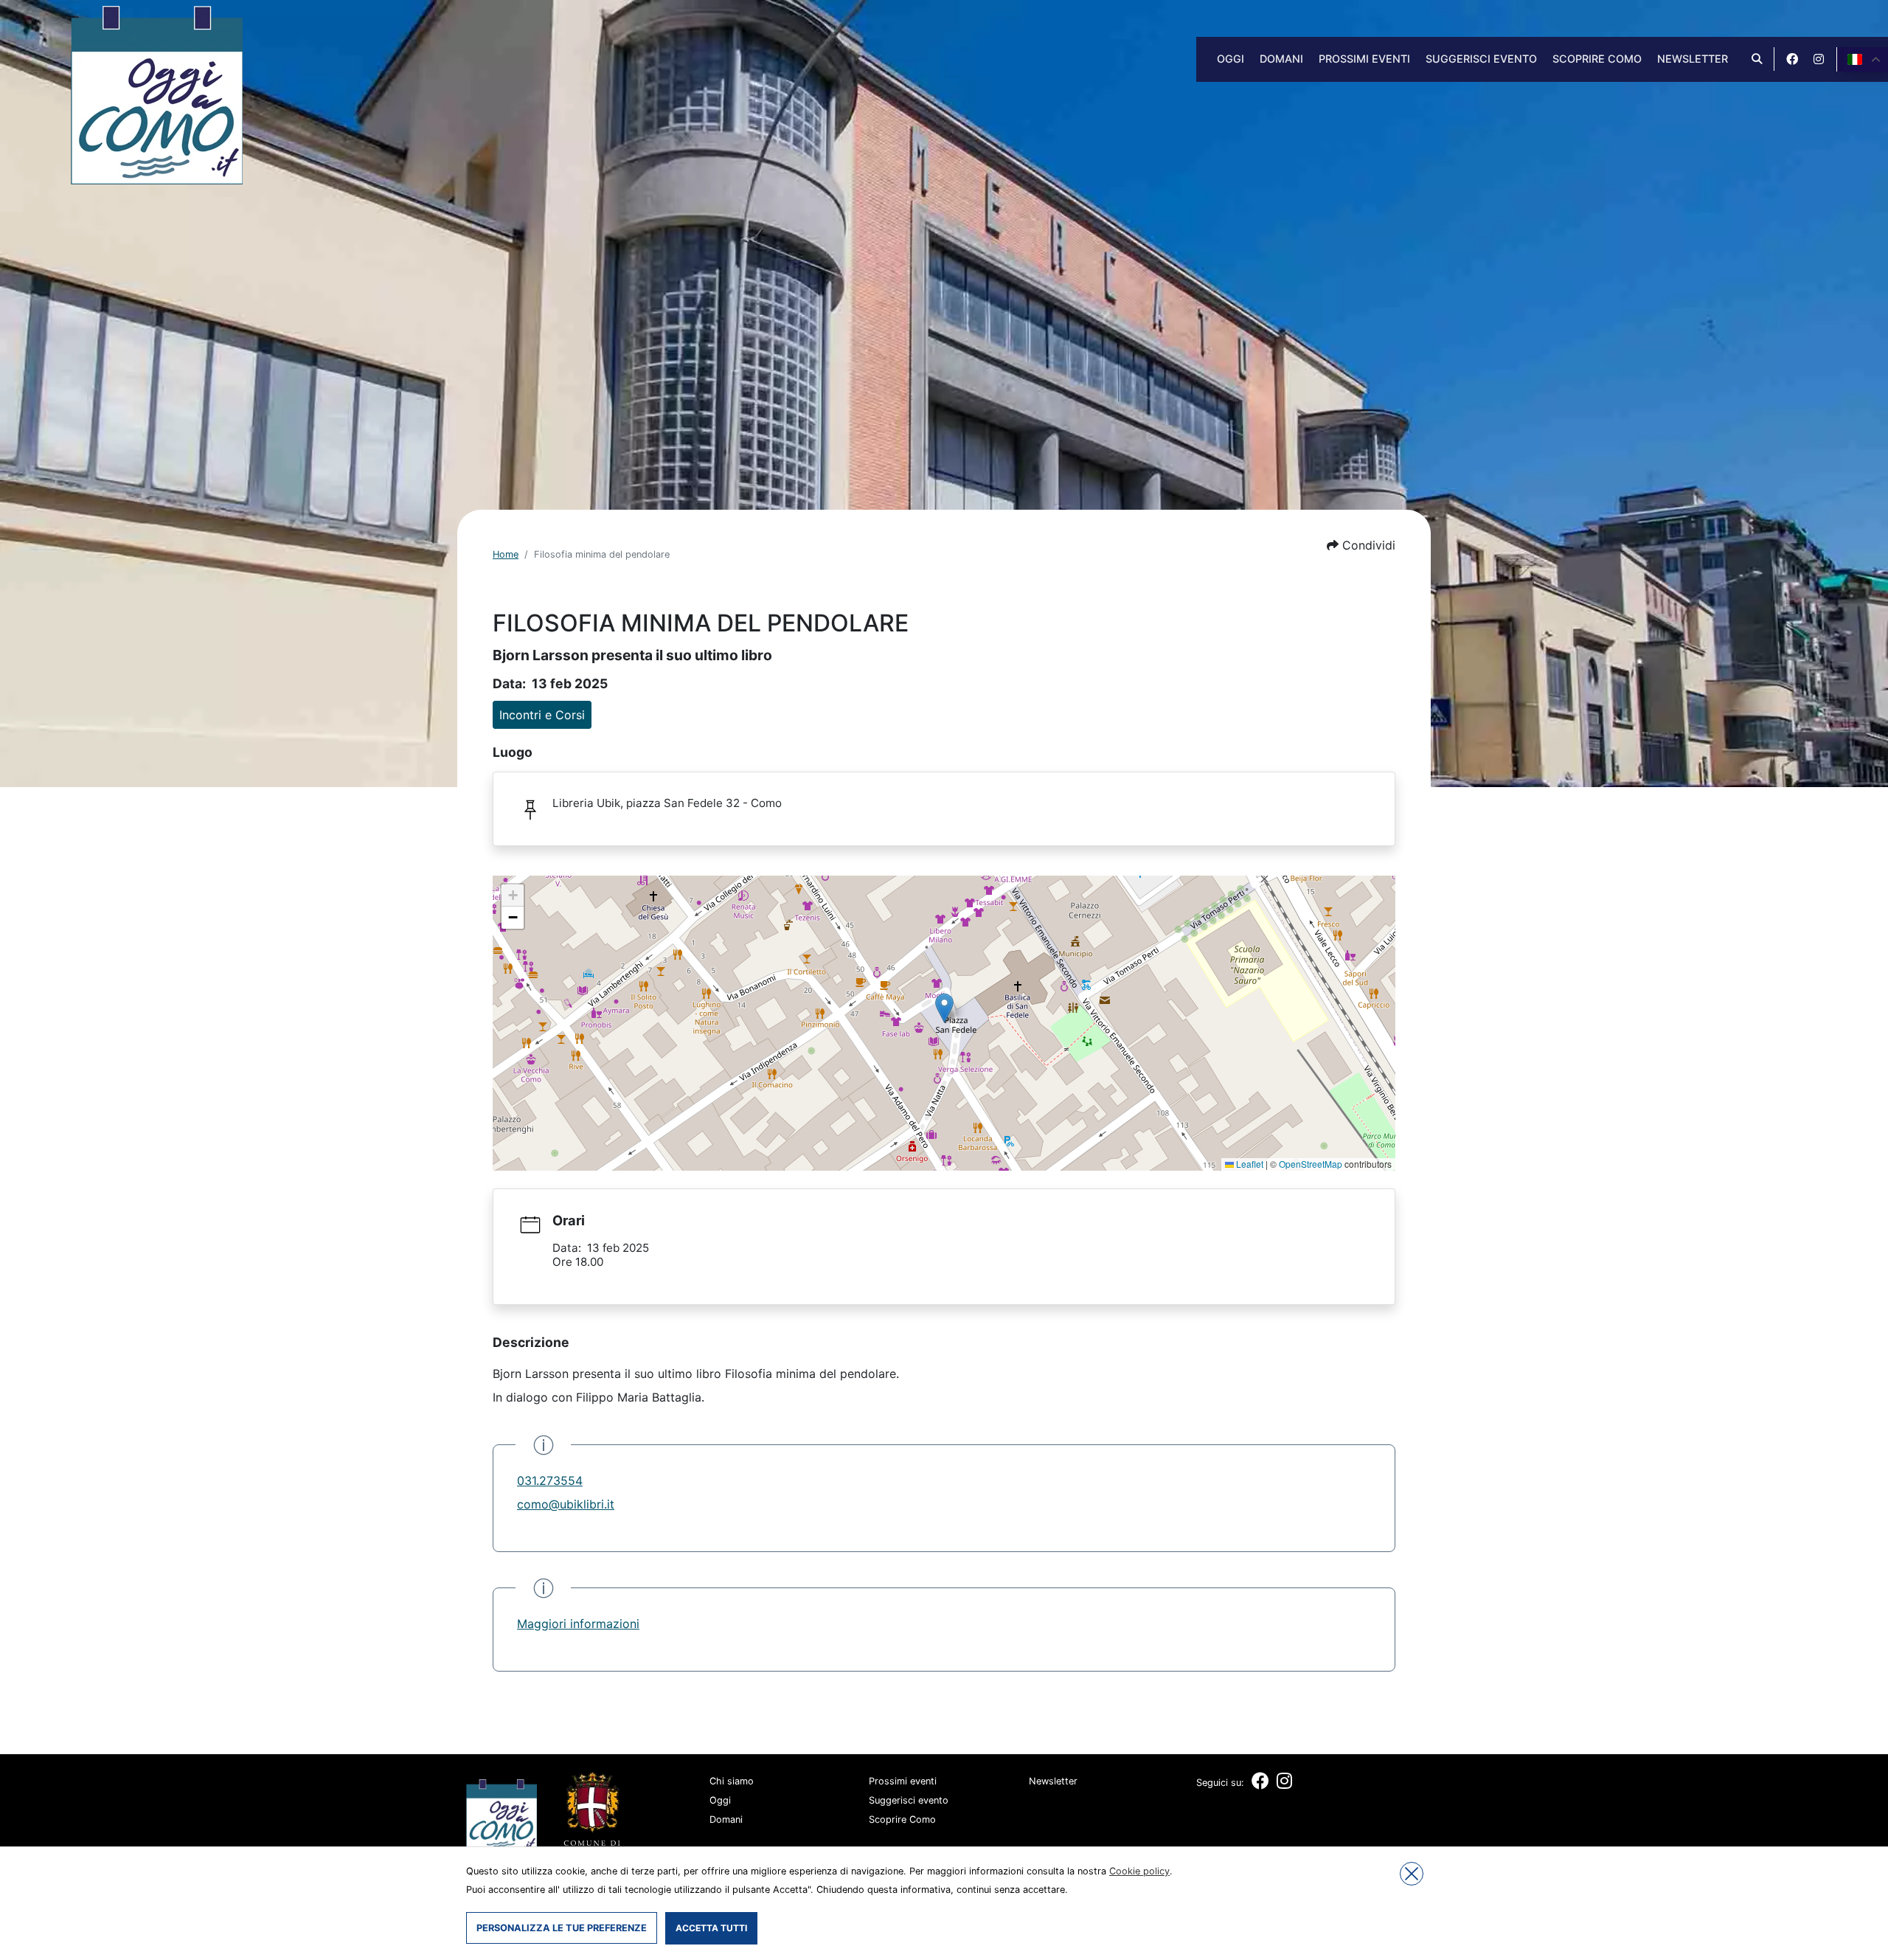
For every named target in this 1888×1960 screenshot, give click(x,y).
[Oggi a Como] (157, 94)
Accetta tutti (711, 1928)
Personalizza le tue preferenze (562, 1928)
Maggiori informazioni (578, 1624)
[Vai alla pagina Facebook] (1792, 59)
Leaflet (1249, 1164)
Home (506, 554)
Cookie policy (1139, 1871)
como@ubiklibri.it (566, 1504)
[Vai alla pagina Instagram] (1819, 59)
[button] (1361, 545)
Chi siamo (732, 1781)
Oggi (1231, 59)
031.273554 (550, 1481)
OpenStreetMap (1311, 1164)
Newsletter (1693, 59)
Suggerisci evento (1481, 59)
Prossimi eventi (1364, 59)
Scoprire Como (1597, 59)
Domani (1281, 59)
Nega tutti (1412, 1874)
